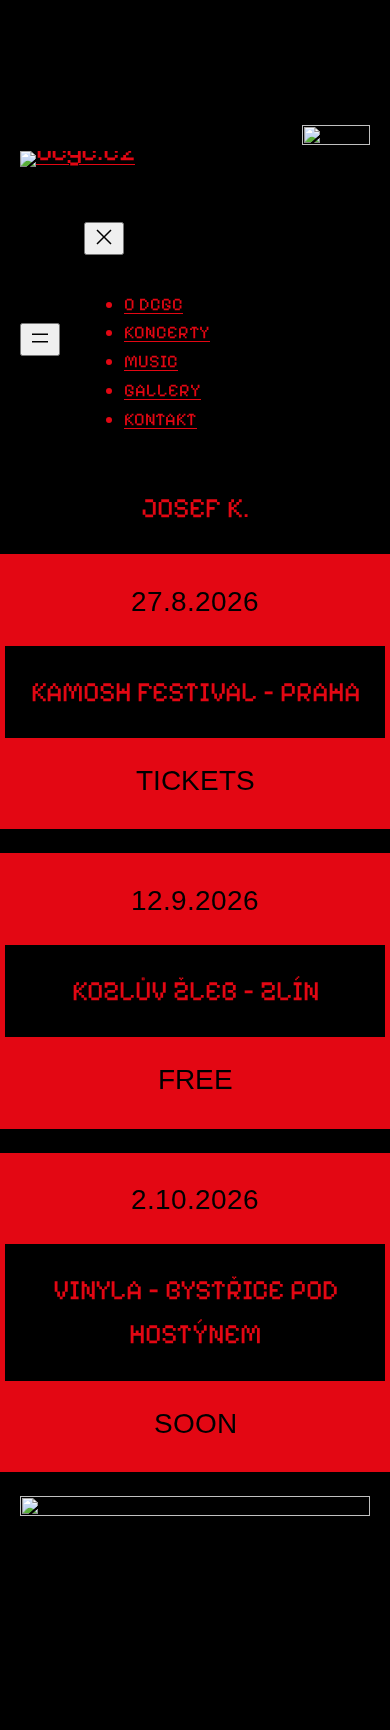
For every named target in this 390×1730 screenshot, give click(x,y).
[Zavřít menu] (104, 238)
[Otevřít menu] (40, 339)
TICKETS (195, 780)
